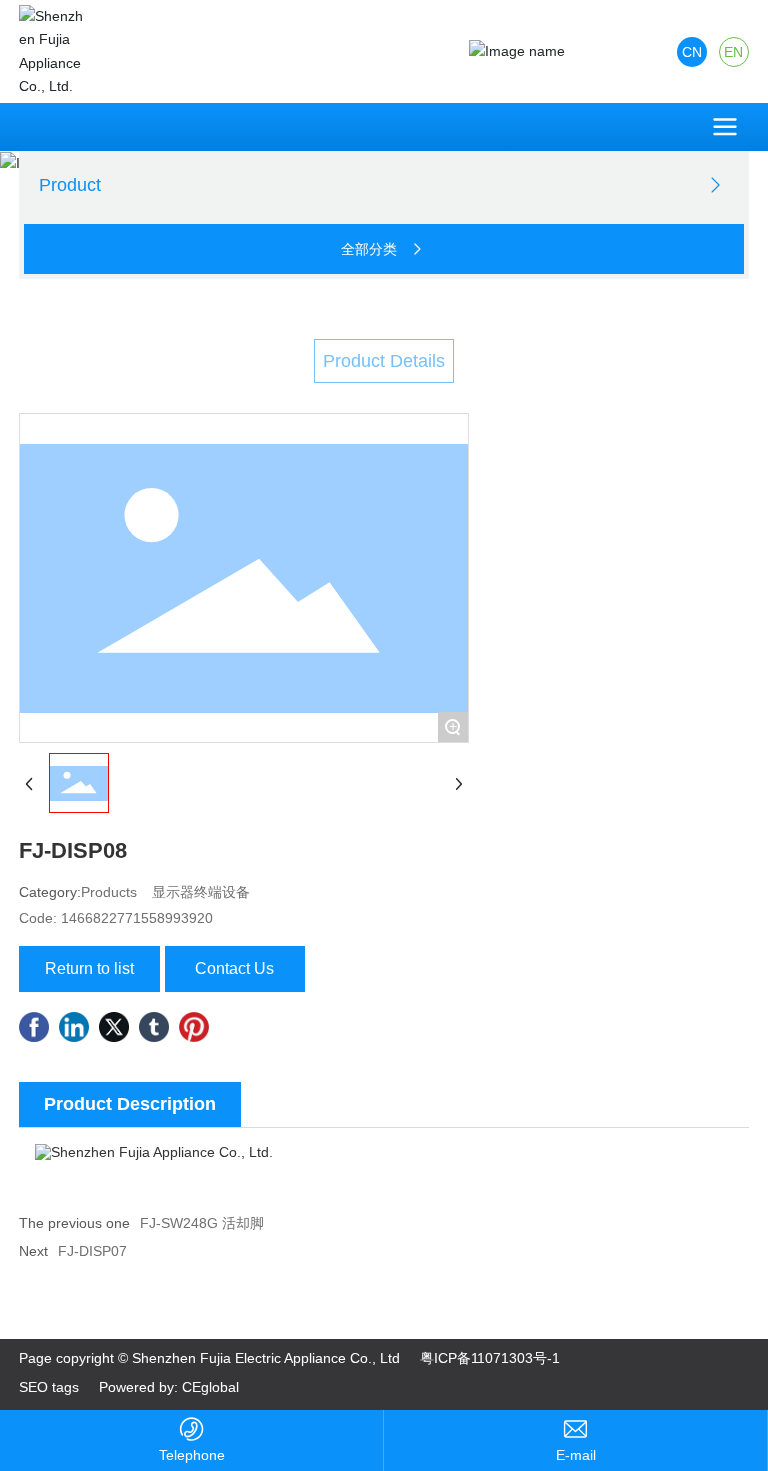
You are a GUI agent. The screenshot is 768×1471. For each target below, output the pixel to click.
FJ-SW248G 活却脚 (202, 1223)
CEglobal (210, 1387)
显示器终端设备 (201, 892)
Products (109, 892)
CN (692, 52)
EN (733, 52)
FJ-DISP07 (92, 1251)
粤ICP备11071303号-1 (490, 1358)
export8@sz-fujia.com (575, 1455)
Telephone (192, 1455)
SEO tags (49, 1387)
